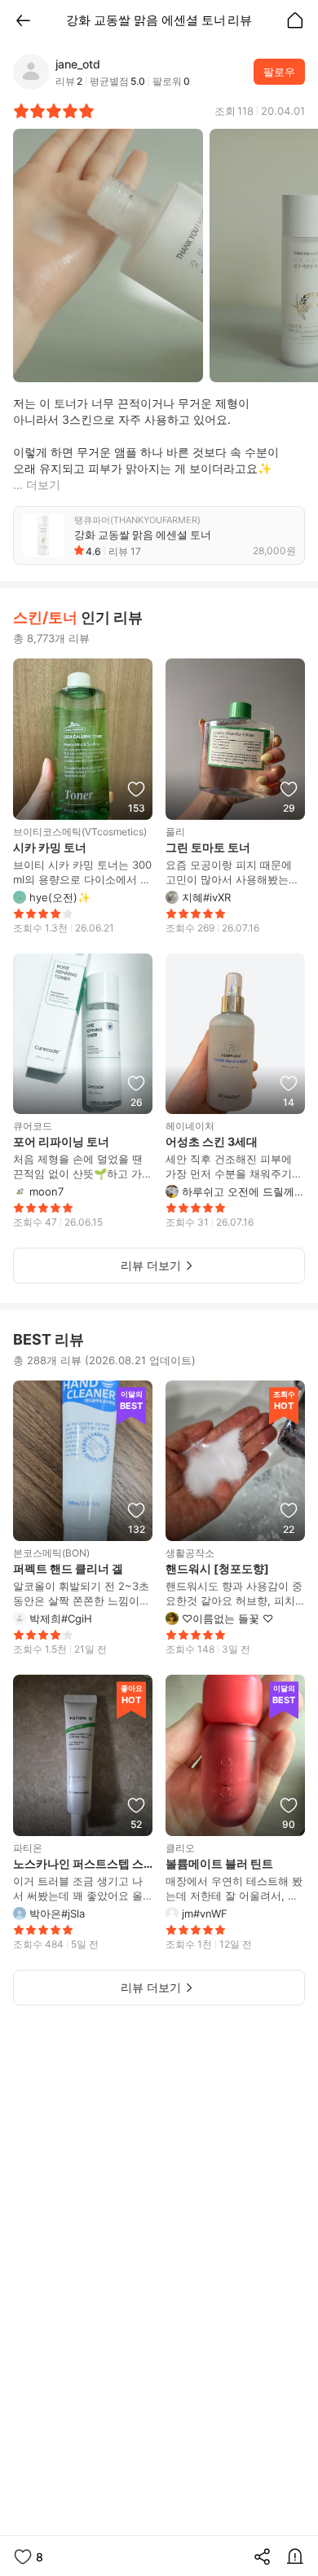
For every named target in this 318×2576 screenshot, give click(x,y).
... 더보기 (37, 484)
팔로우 (279, 72)
